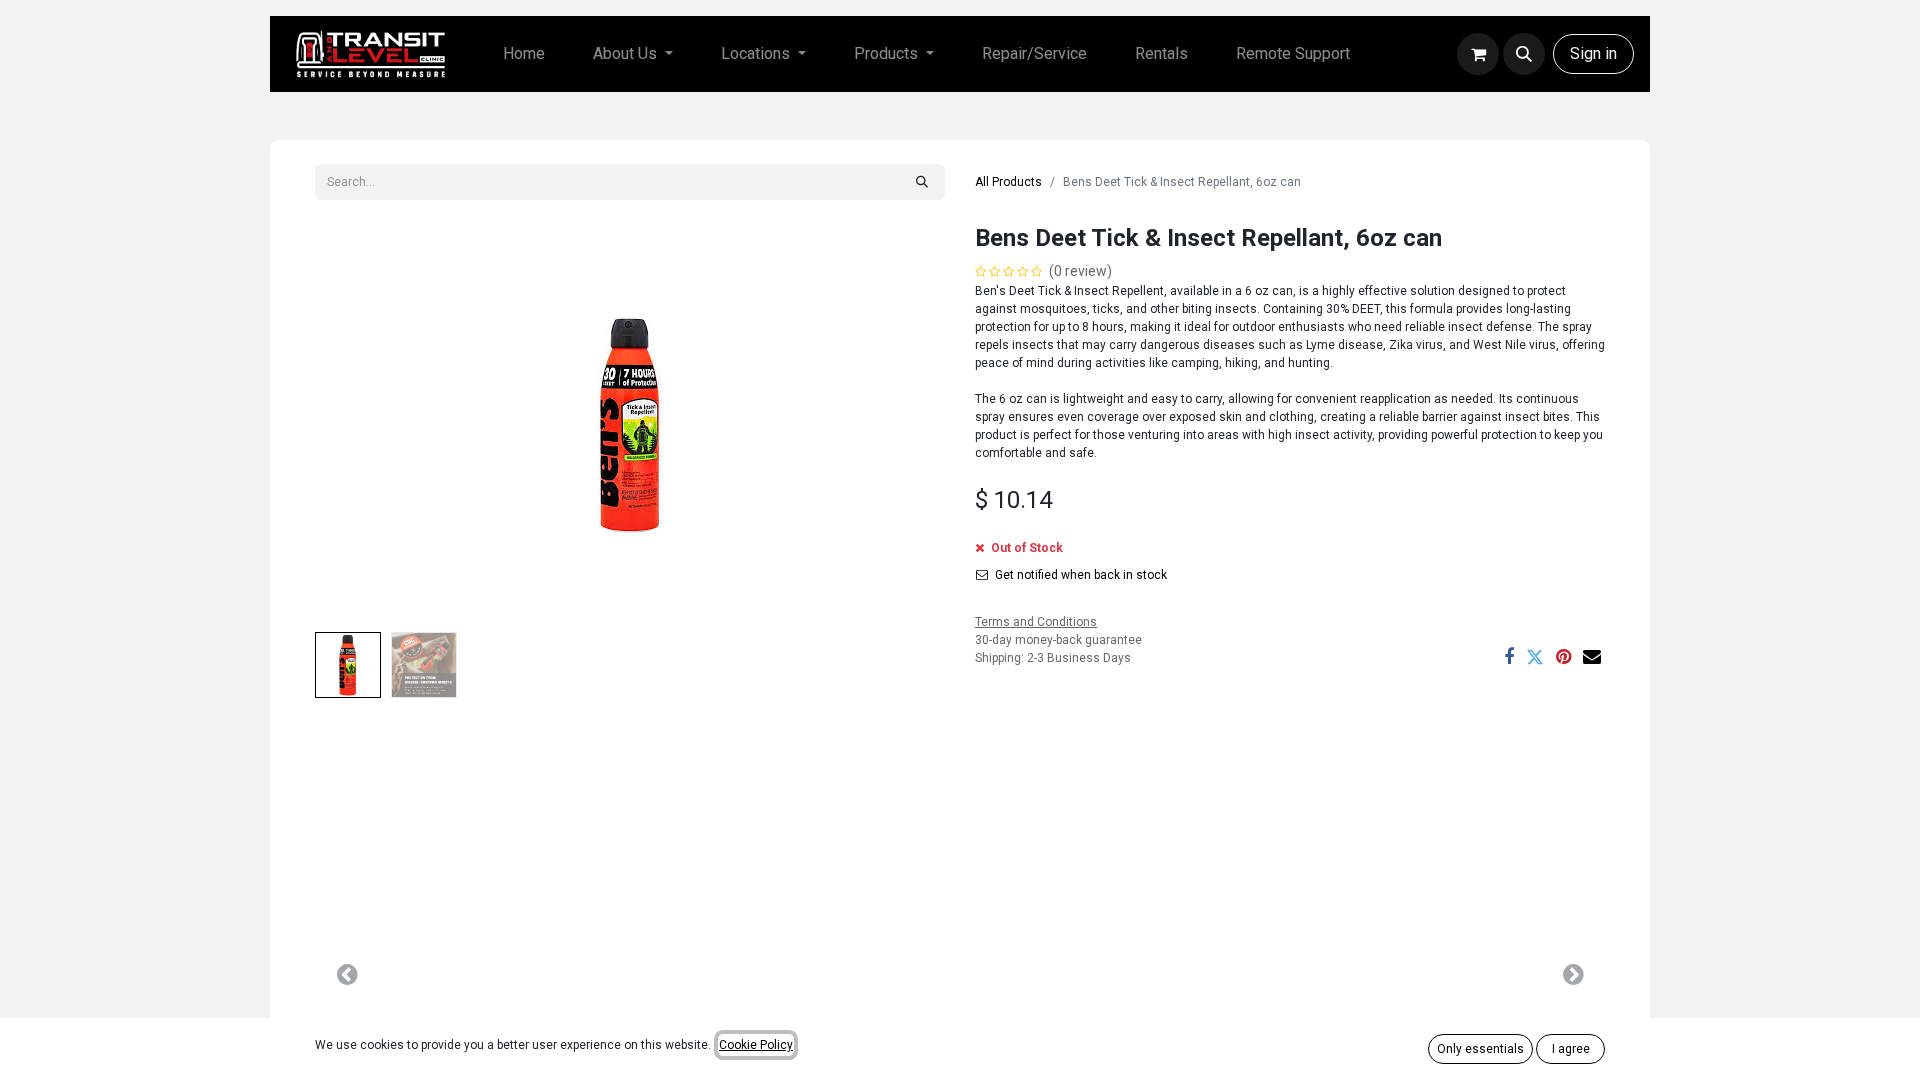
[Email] (1592, 657)
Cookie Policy (756, 1045)
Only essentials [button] (1480, 1049)
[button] (1524, 54)
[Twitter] (1535, 657)
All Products (1008, 182)
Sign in (1593, 53)
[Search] (922, 182)
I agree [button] (1571, 1049)
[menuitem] (524, 54)
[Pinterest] (1563, 657)
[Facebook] (1509, 657)
